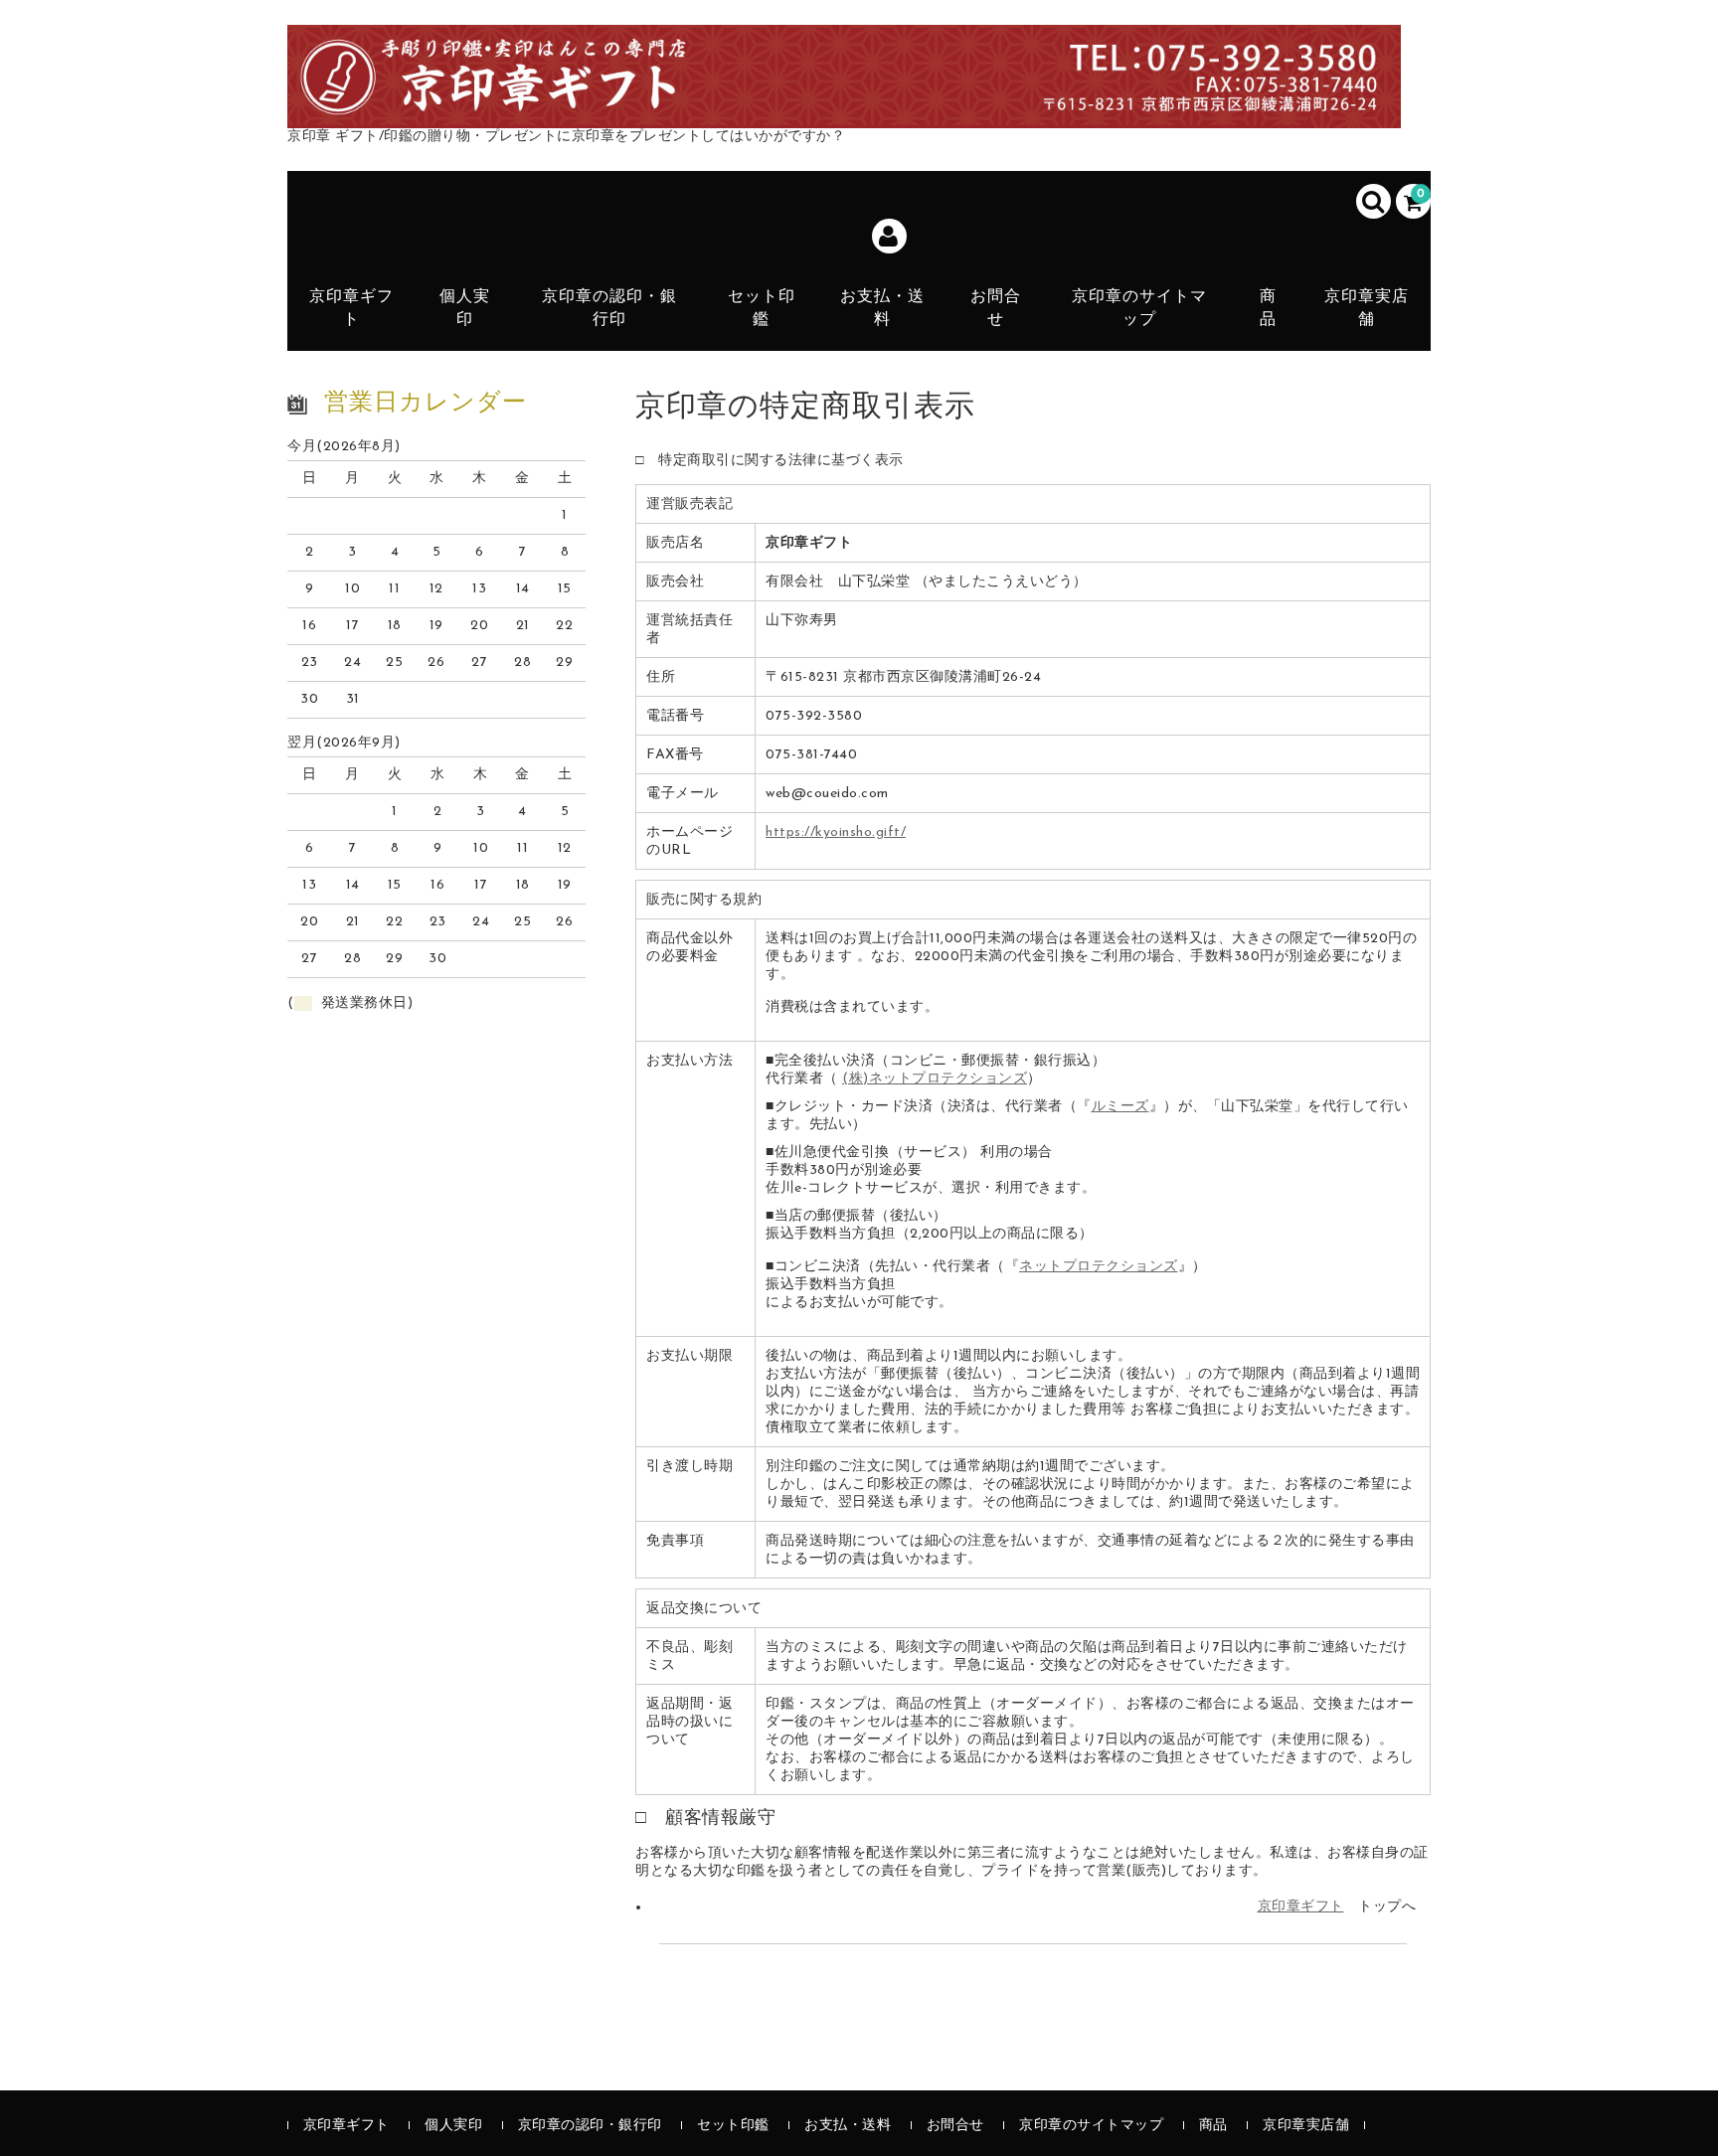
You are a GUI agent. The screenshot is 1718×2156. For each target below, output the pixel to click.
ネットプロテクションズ (1099, 1267)
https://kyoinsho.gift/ (836, 832)
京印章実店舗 (1367, 308)
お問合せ (996, 308)
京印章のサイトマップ (1139, 308)
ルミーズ (1120, 1107)
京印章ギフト (351, 308)
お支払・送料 (882, 308)
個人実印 (465, 308)
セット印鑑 (762, 308)
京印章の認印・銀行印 (609, 308)
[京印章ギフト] (844, 106)
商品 (1268, 308)
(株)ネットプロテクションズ (935, 1079)
